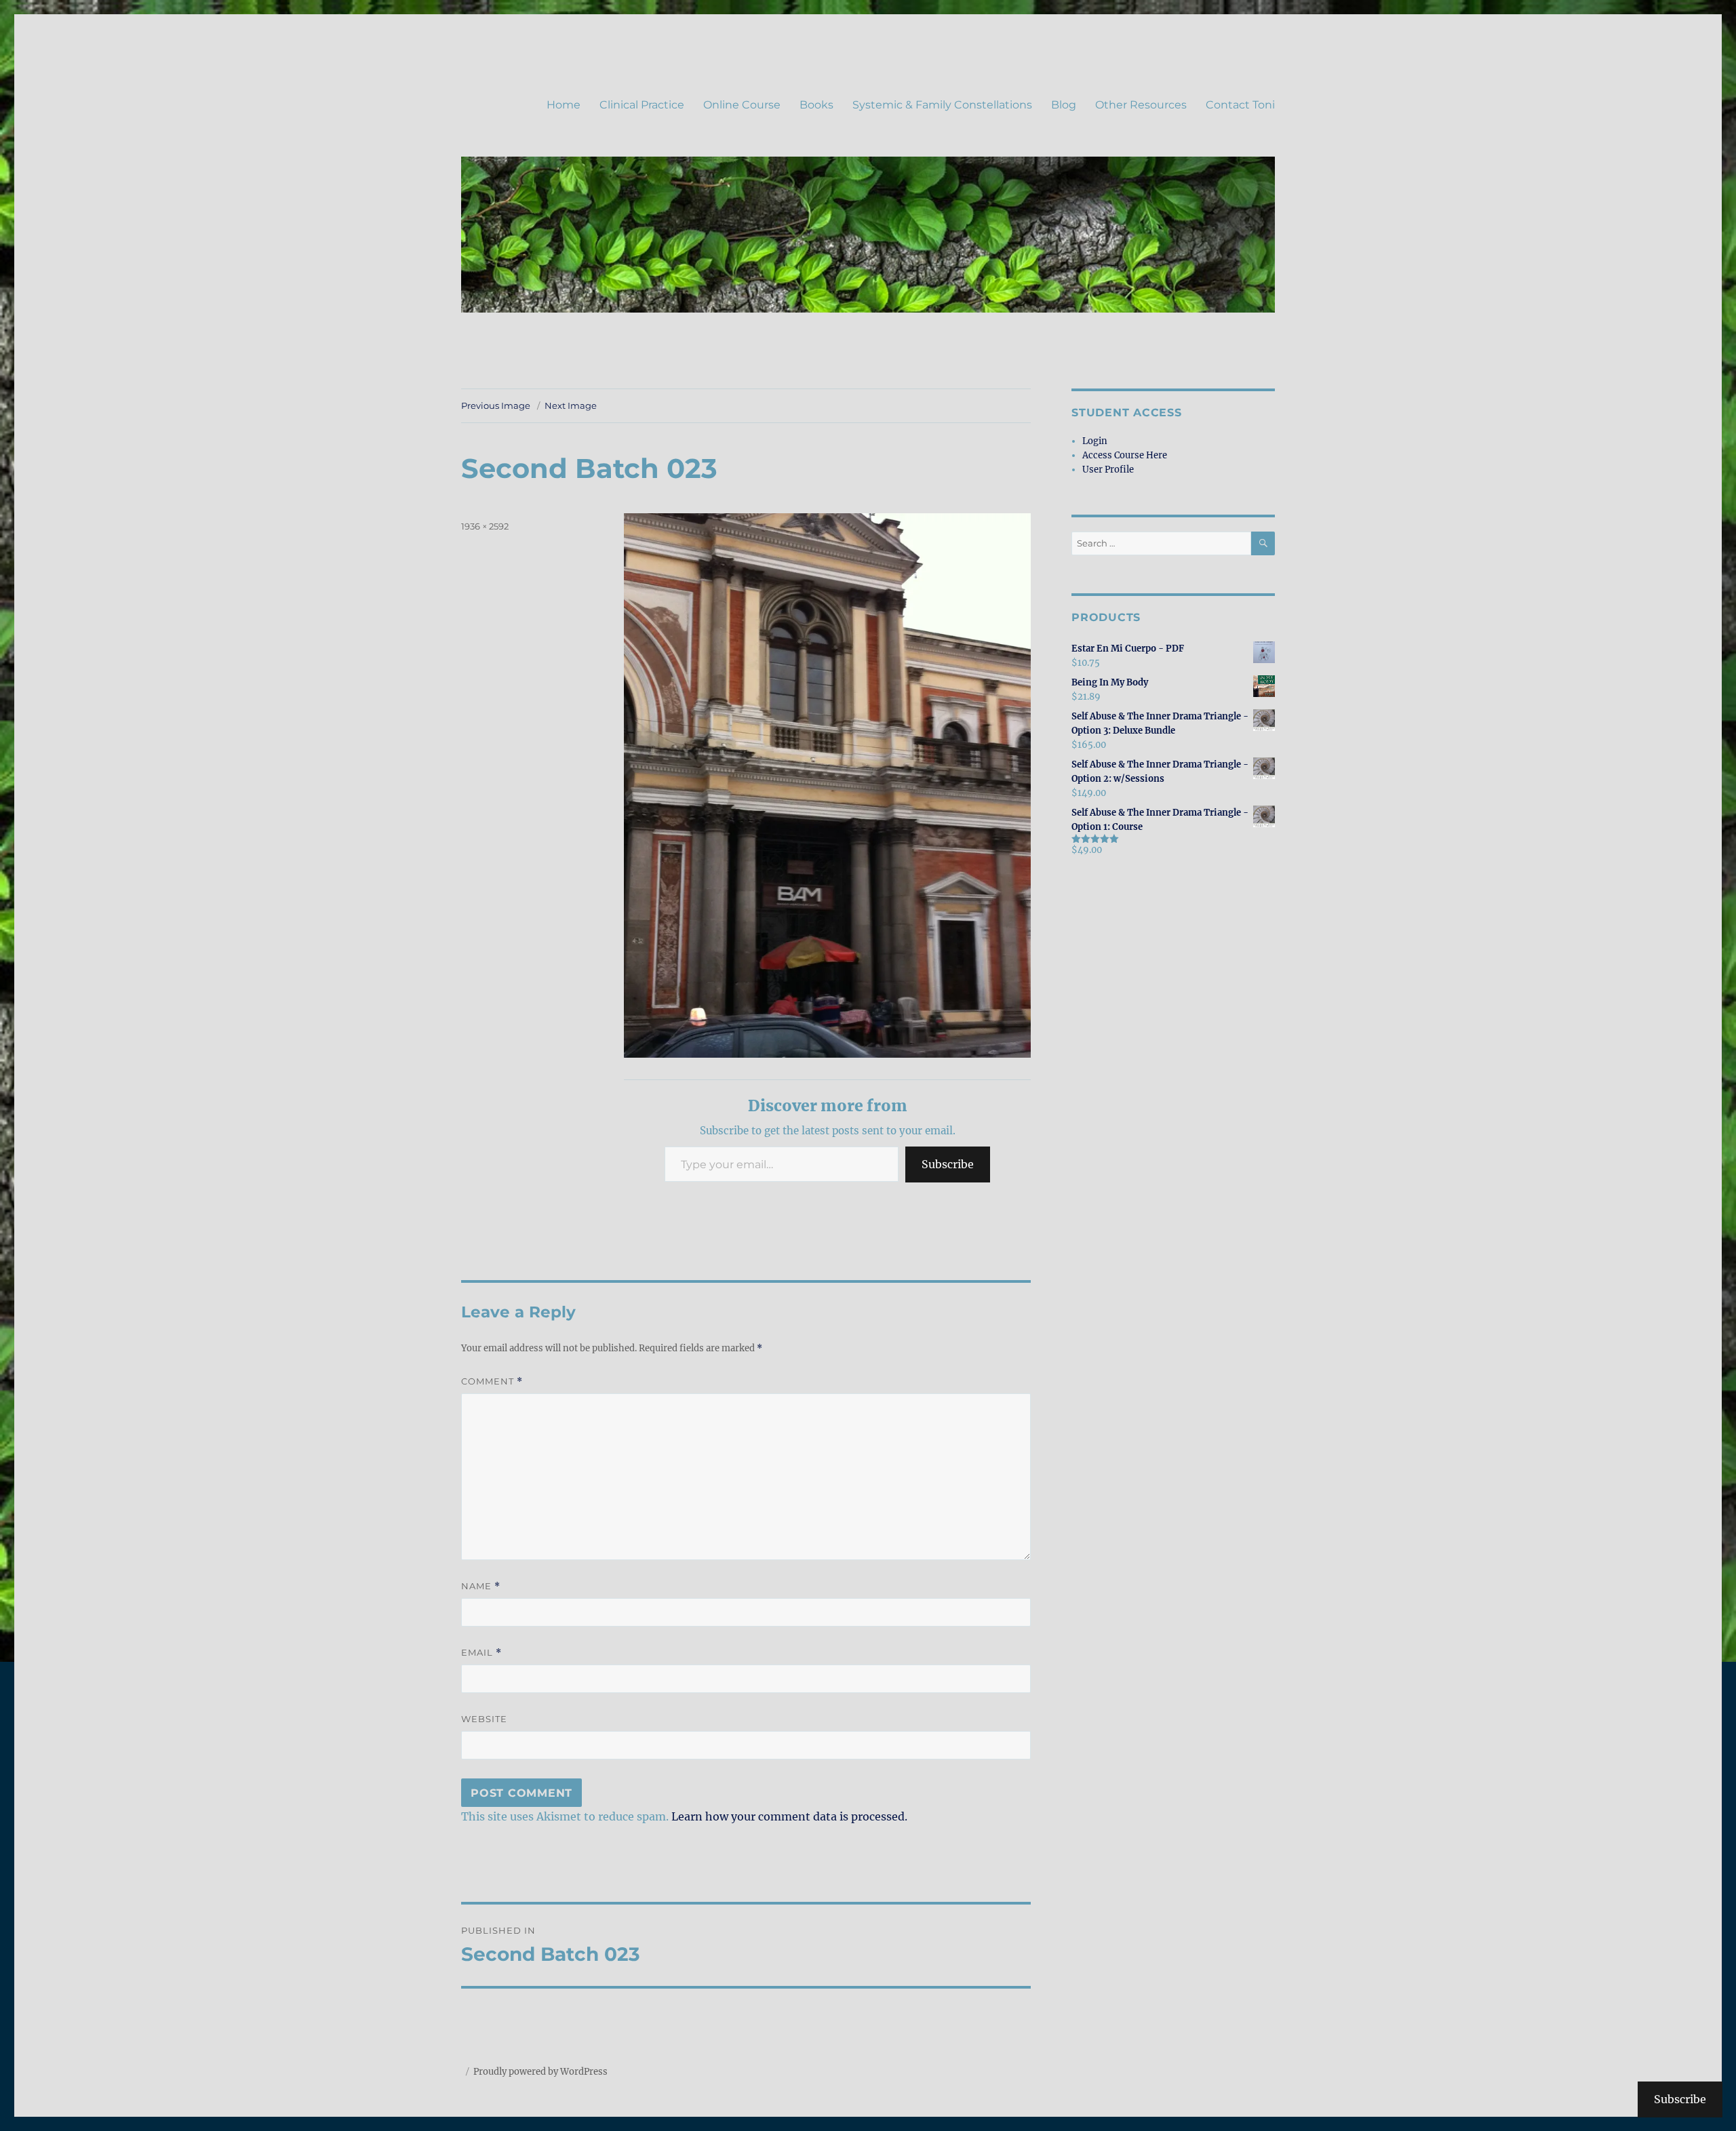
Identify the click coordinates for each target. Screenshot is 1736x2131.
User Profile (1108, 470)
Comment (492, 1381)
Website (484, 1719)
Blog (1064, 105)
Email (481, 1653)
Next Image (571, 405)
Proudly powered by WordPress (540, 2072)
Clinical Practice (642, 105)
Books (816, 105)
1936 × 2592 (485, 526)
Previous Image (496, 405)
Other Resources (1141, 105)
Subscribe (948, 1164)
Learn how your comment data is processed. (789, 1816)
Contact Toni (1240, 105)
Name (481, 1586)
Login (1095, 441)
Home (564, 105)
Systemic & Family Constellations (942, 105)
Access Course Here (1125, 455)
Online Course (742, 105)
